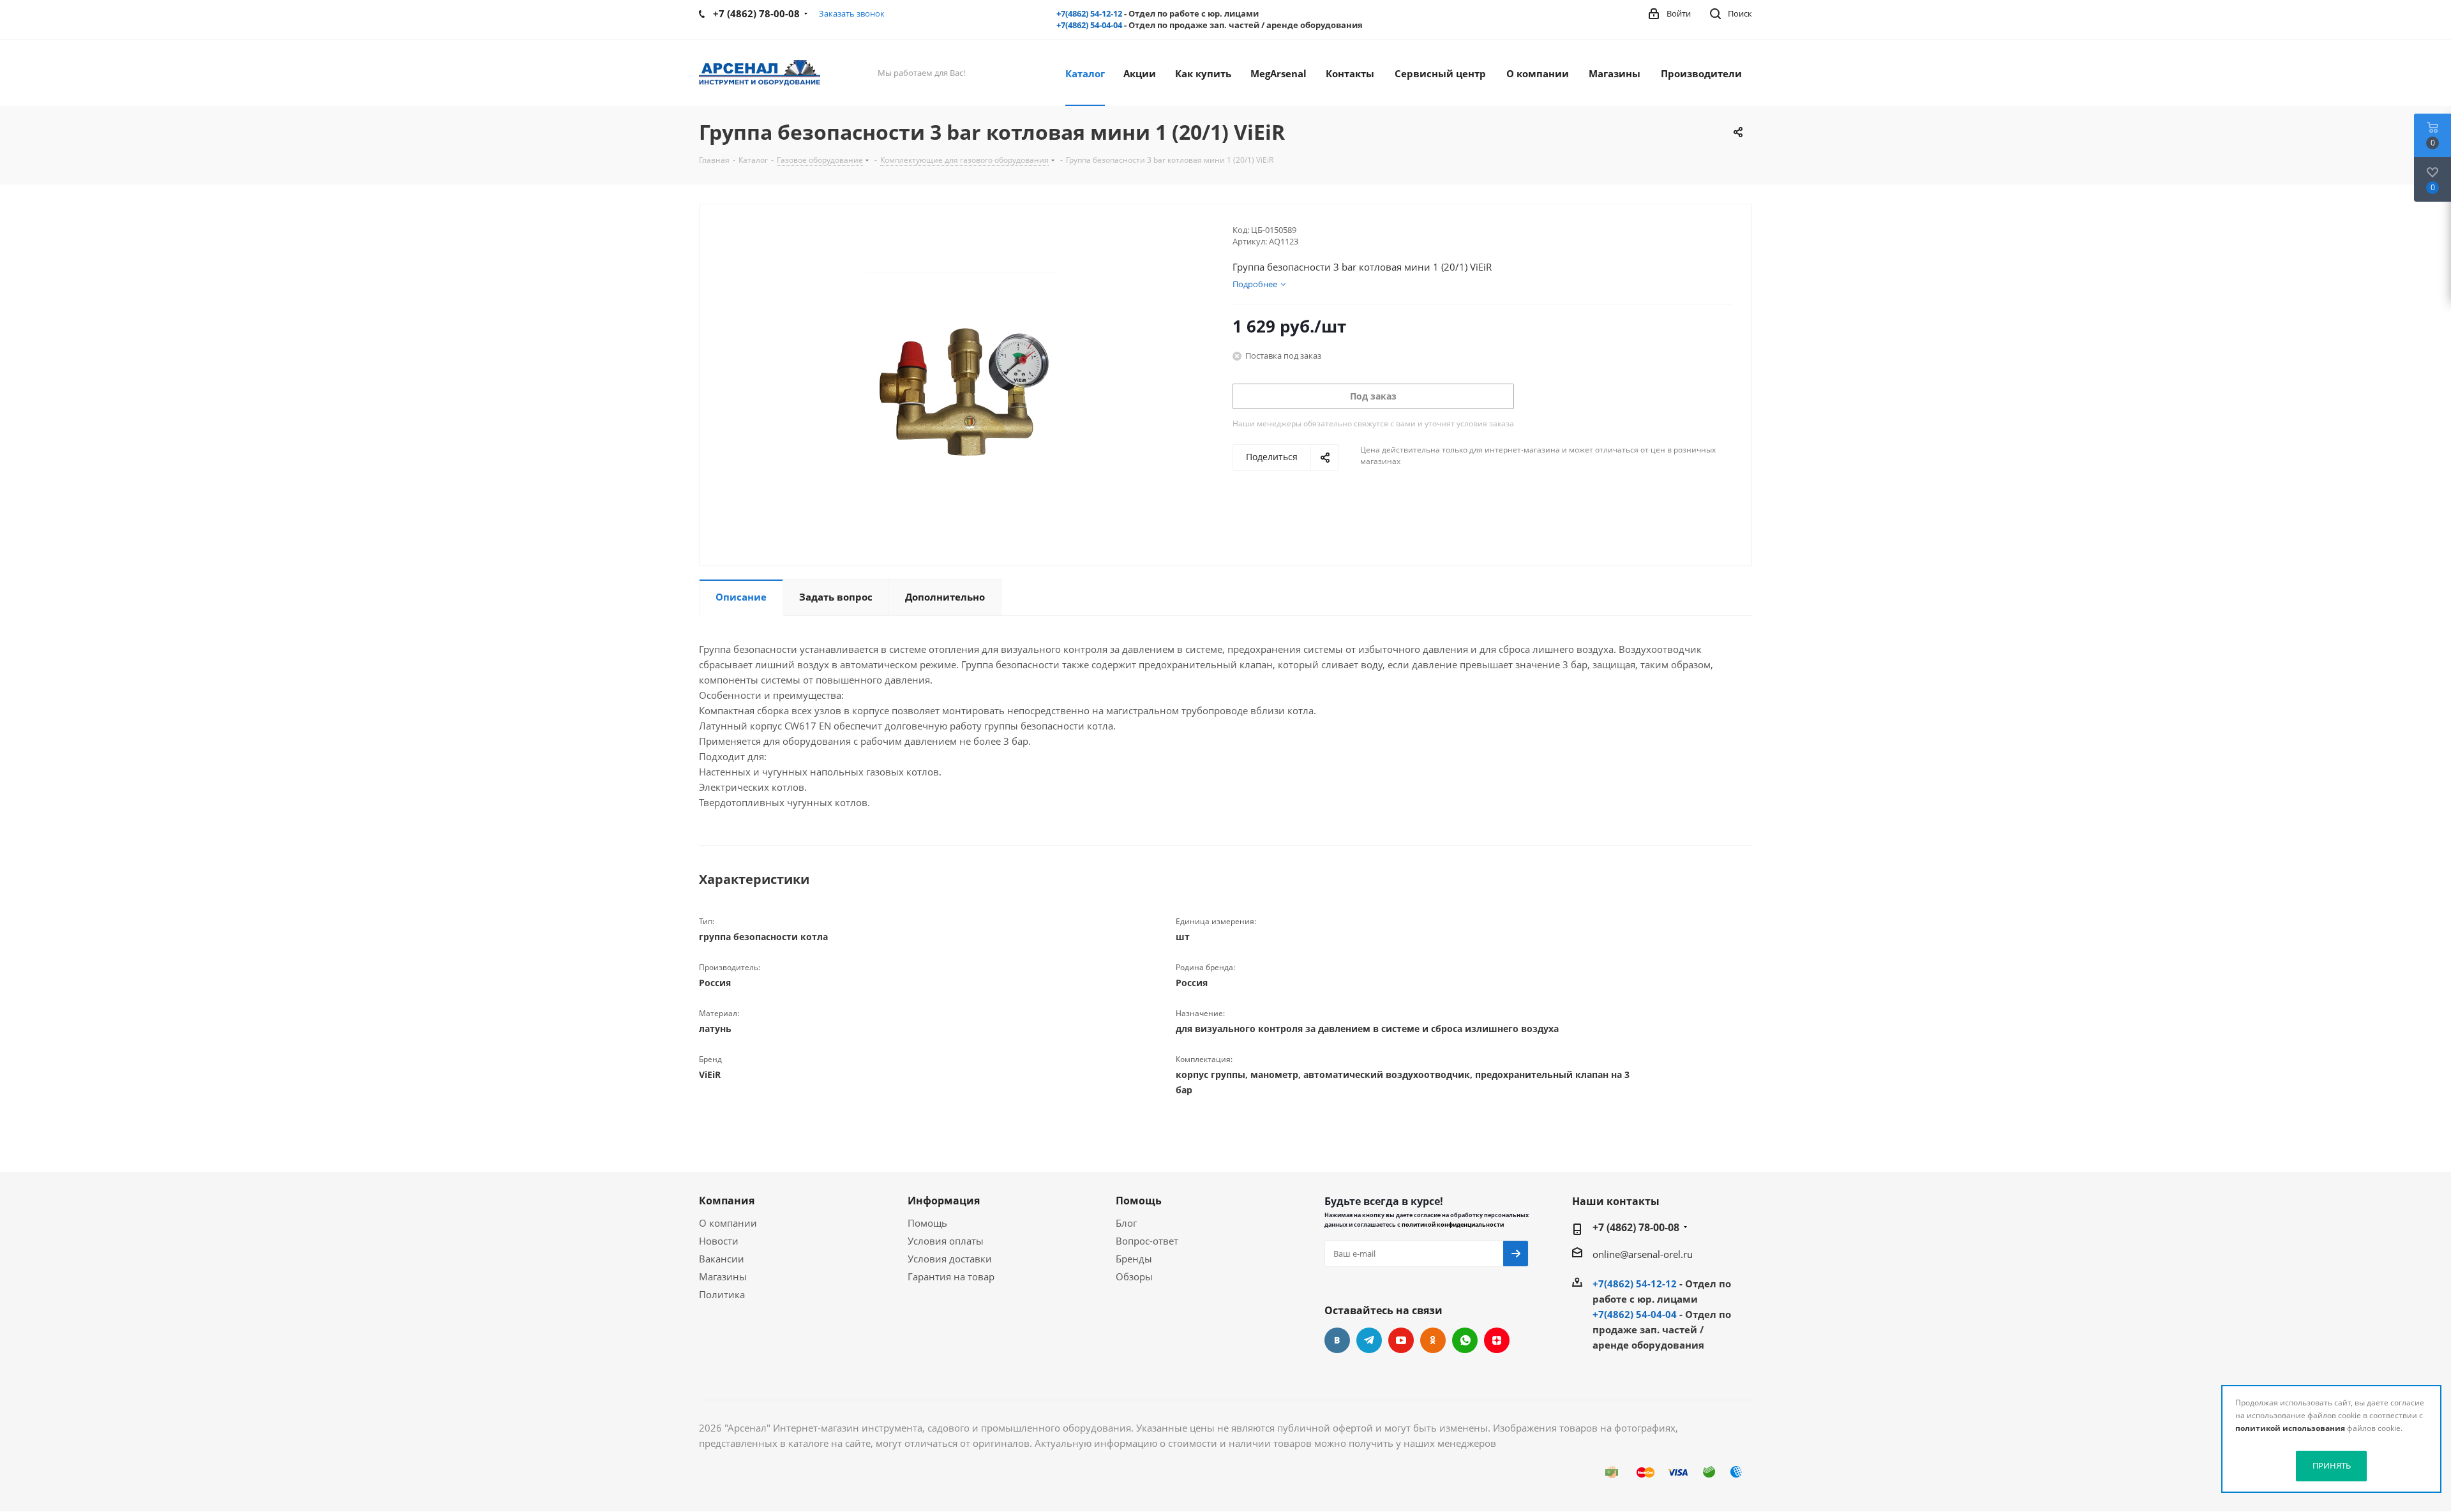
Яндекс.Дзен (1497, 1340)
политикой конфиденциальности (1453, 1224)
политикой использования (2290, 1428)
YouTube (1401, 1340)
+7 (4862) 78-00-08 (1636, 1227)
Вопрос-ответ (1147, 1241)
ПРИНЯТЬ (2332, 1465)
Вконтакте (1337, 1340)
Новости (719, 1241)
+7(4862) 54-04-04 (1089, 25)
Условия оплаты (946, 1241)
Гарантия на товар (951, 1276)
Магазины (723, 1276)
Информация (944, 1201)
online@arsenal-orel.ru (1643, 1254)
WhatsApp (1465, 1340)
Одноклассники (1433, 1340)
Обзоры (1134, 1276)
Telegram (1369, 1340)
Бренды (1134, 1259)
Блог (1126, 1223)
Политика (722, 1294)
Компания (727, 1201)
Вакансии (722, 1259)
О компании (728, 1223)
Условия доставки (950, 1259)
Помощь (927, 1223)
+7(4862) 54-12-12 (1089, 13)
